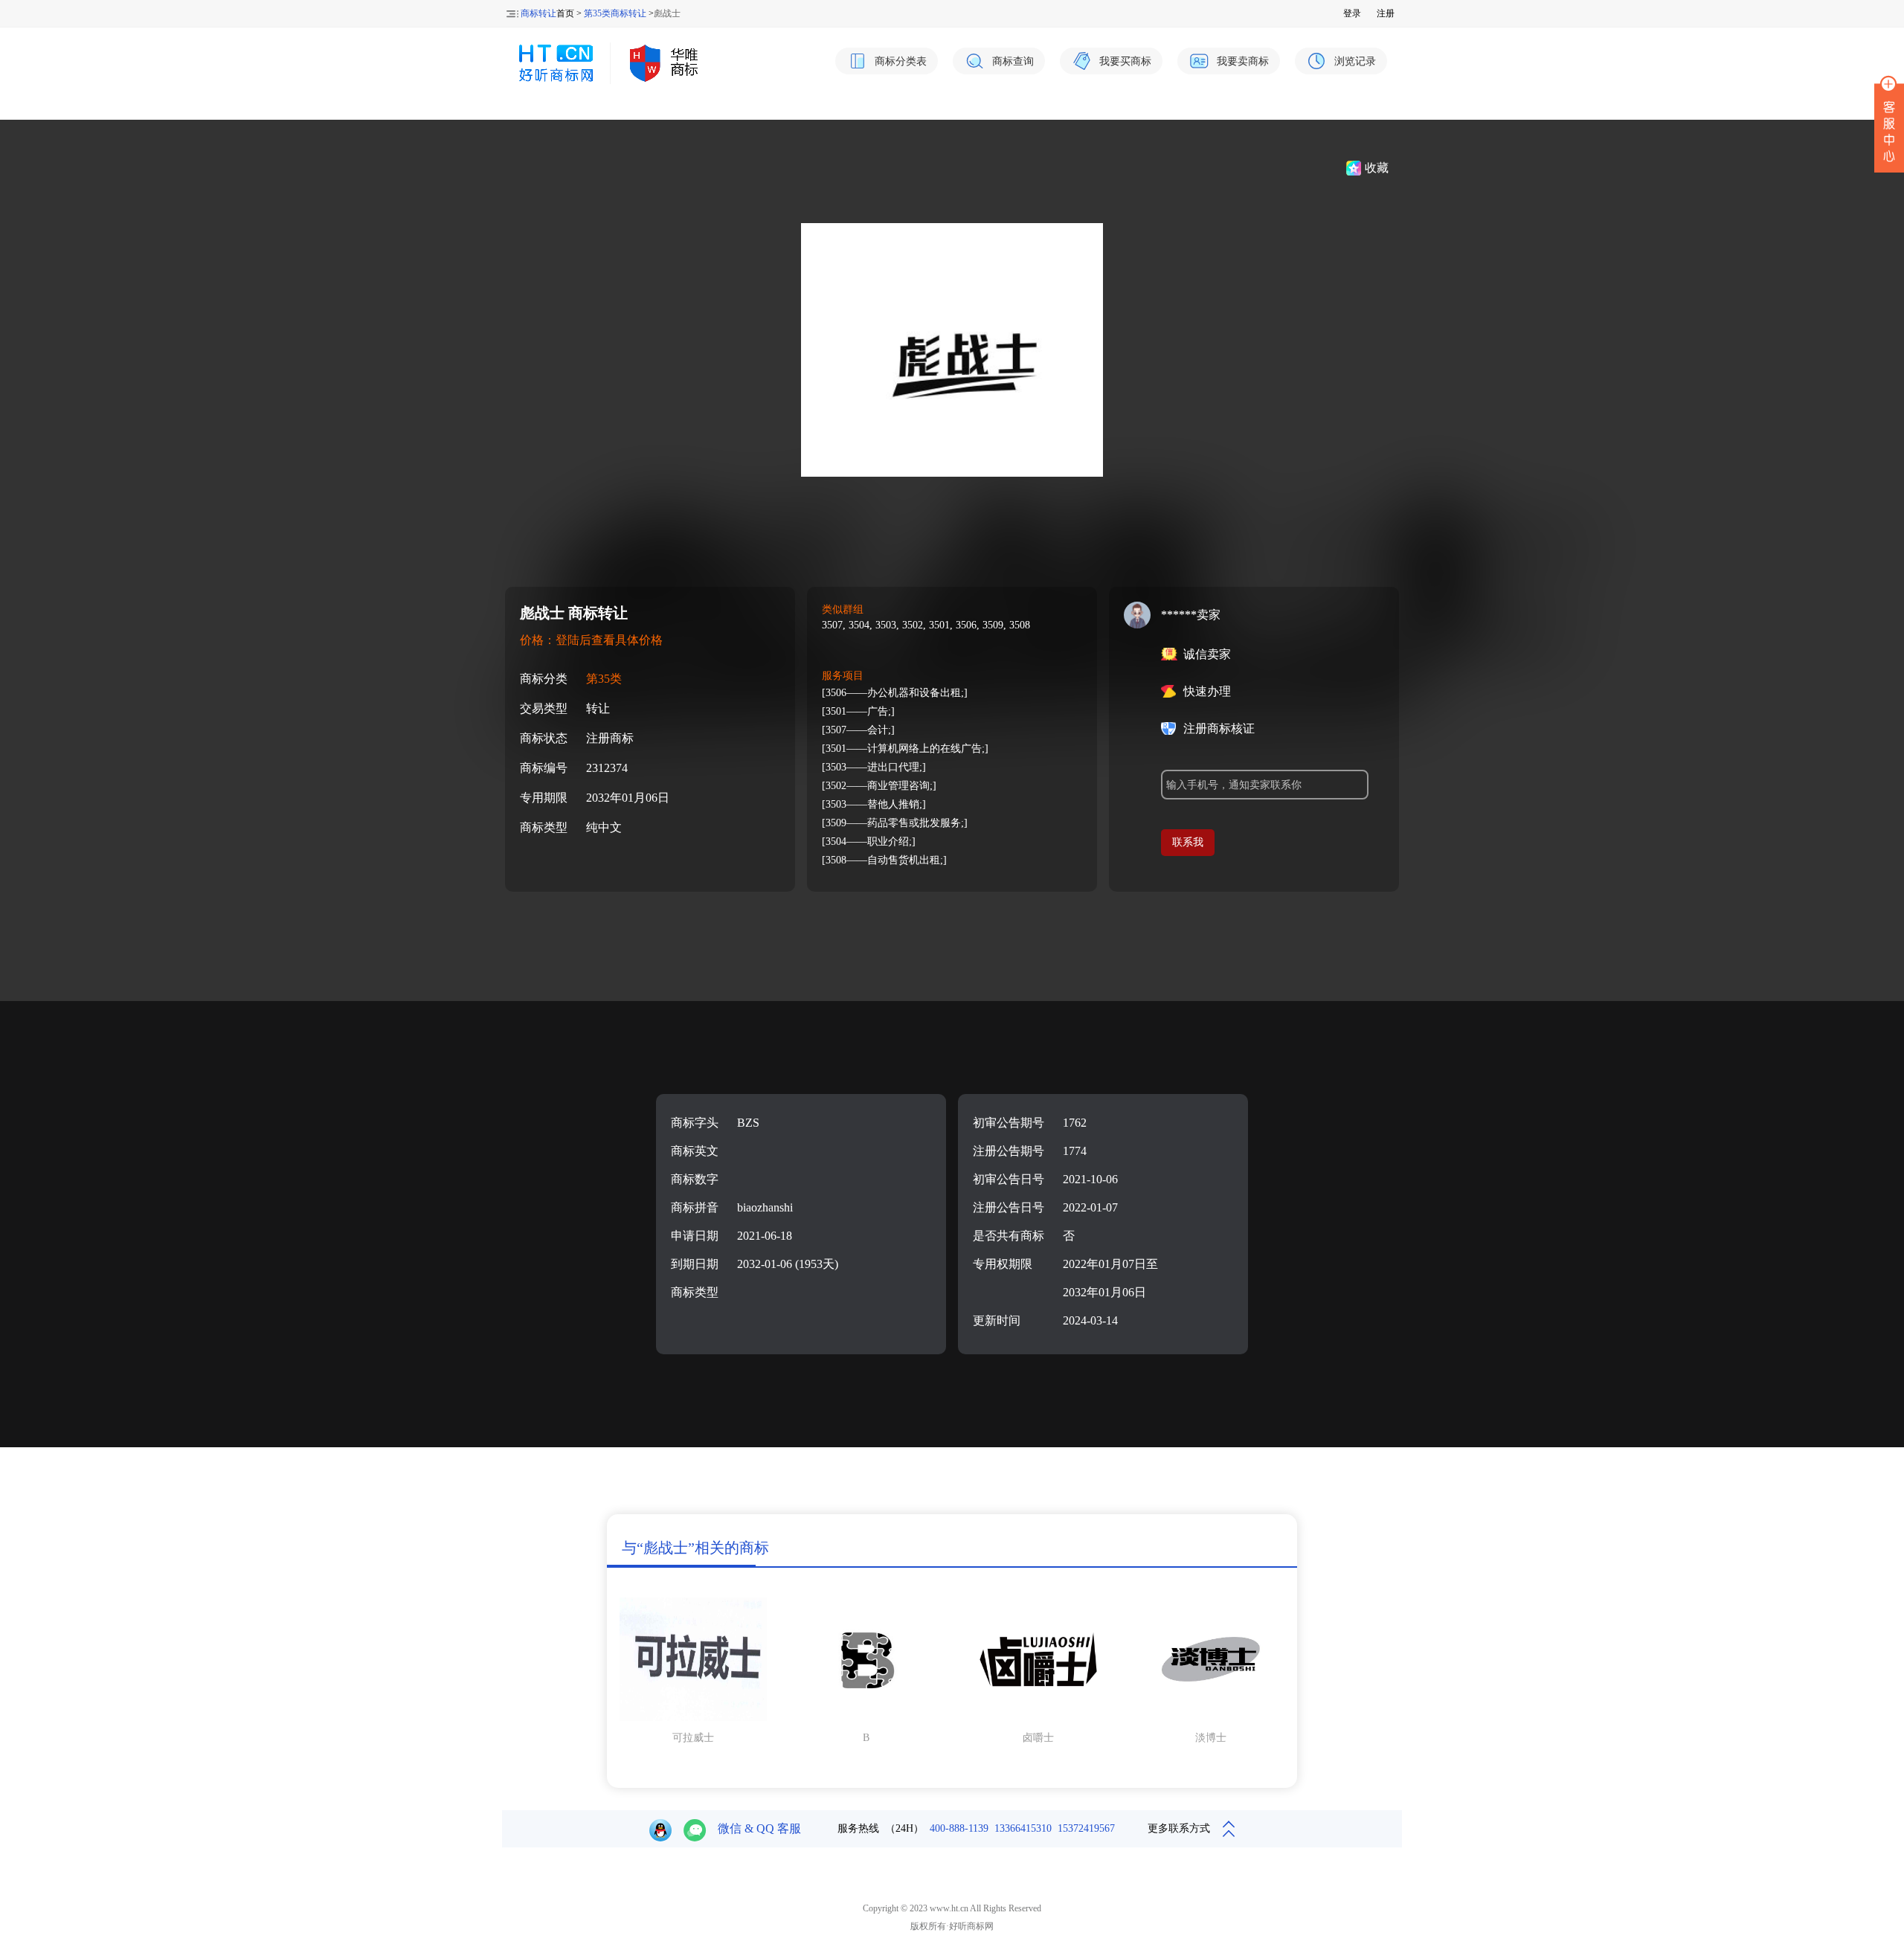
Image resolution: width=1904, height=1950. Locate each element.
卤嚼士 (1038, 1738)
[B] (866, 1718)
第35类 (604, 679)
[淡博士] (1211, 1718)
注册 (1386, 13)
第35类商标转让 (615, 13)
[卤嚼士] (1038, 1718)
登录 (1352, 13)
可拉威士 (693, 1738)
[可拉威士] (693, 1718)
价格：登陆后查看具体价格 (591, 640)
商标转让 (538, 13)
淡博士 (1211, 1738)
